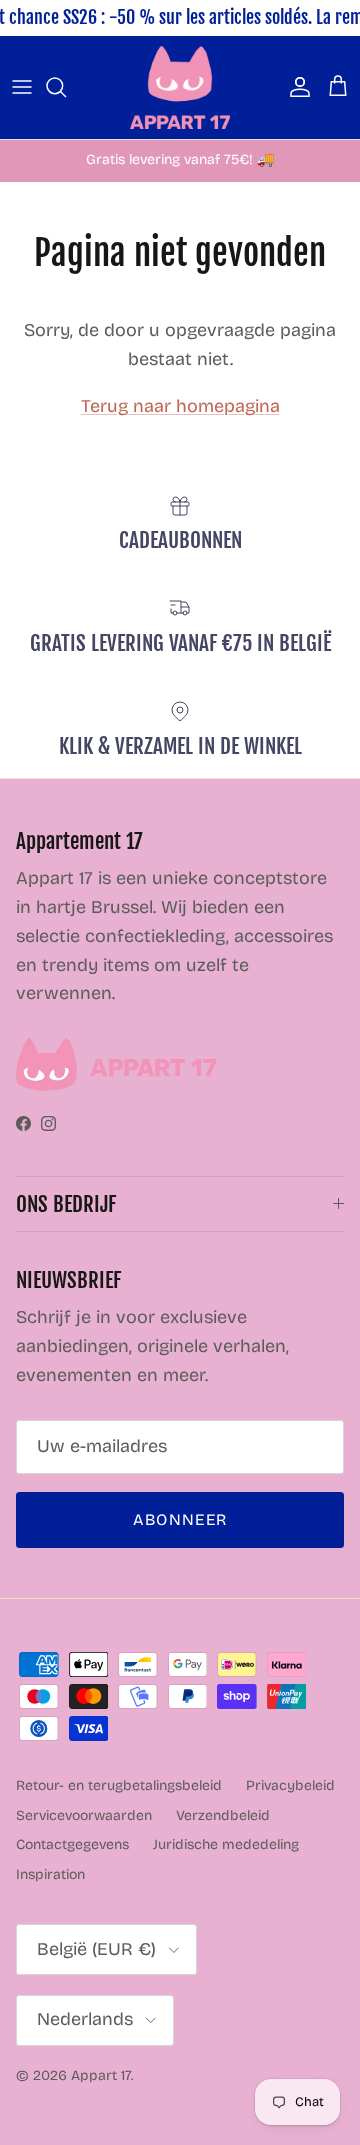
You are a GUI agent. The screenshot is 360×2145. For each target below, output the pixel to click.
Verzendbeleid (223, 1815)
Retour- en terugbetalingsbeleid (119, 1785)
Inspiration (50, 1874)
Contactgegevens (72, 1844)
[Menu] (22, 87)
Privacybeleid (290, 1785)
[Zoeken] (66, 87)
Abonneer (180, 1519)
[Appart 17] (180, 87)
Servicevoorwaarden (84, 1815)
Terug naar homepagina (180, 406)
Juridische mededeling (226, 1844)
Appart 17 (101, 2075)
